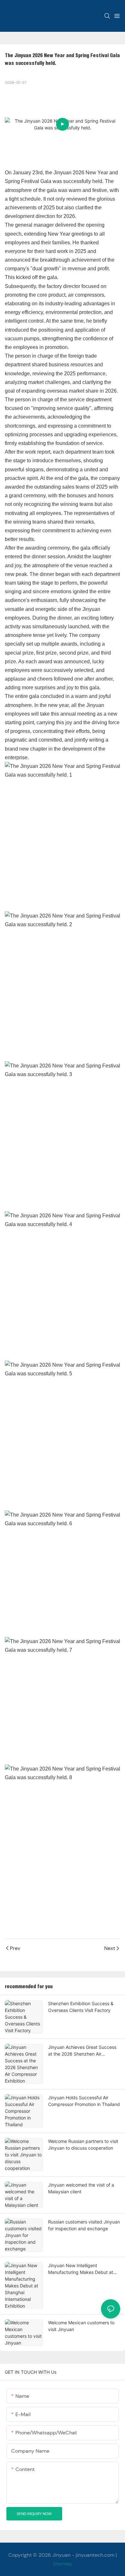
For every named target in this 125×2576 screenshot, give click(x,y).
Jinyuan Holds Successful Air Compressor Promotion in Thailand (84, 2101)
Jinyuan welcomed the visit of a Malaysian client (81, 2188)
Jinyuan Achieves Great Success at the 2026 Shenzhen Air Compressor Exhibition (82, 2051)
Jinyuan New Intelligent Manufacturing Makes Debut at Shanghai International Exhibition (82, 2269)
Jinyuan (61, 2555)
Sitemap (63, 2564)
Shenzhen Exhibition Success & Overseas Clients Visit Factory (81, 2007)
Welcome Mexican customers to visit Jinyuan (81, 2326)
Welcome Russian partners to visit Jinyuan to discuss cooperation (83, 2145)
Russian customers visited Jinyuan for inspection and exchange (84, 2225)
